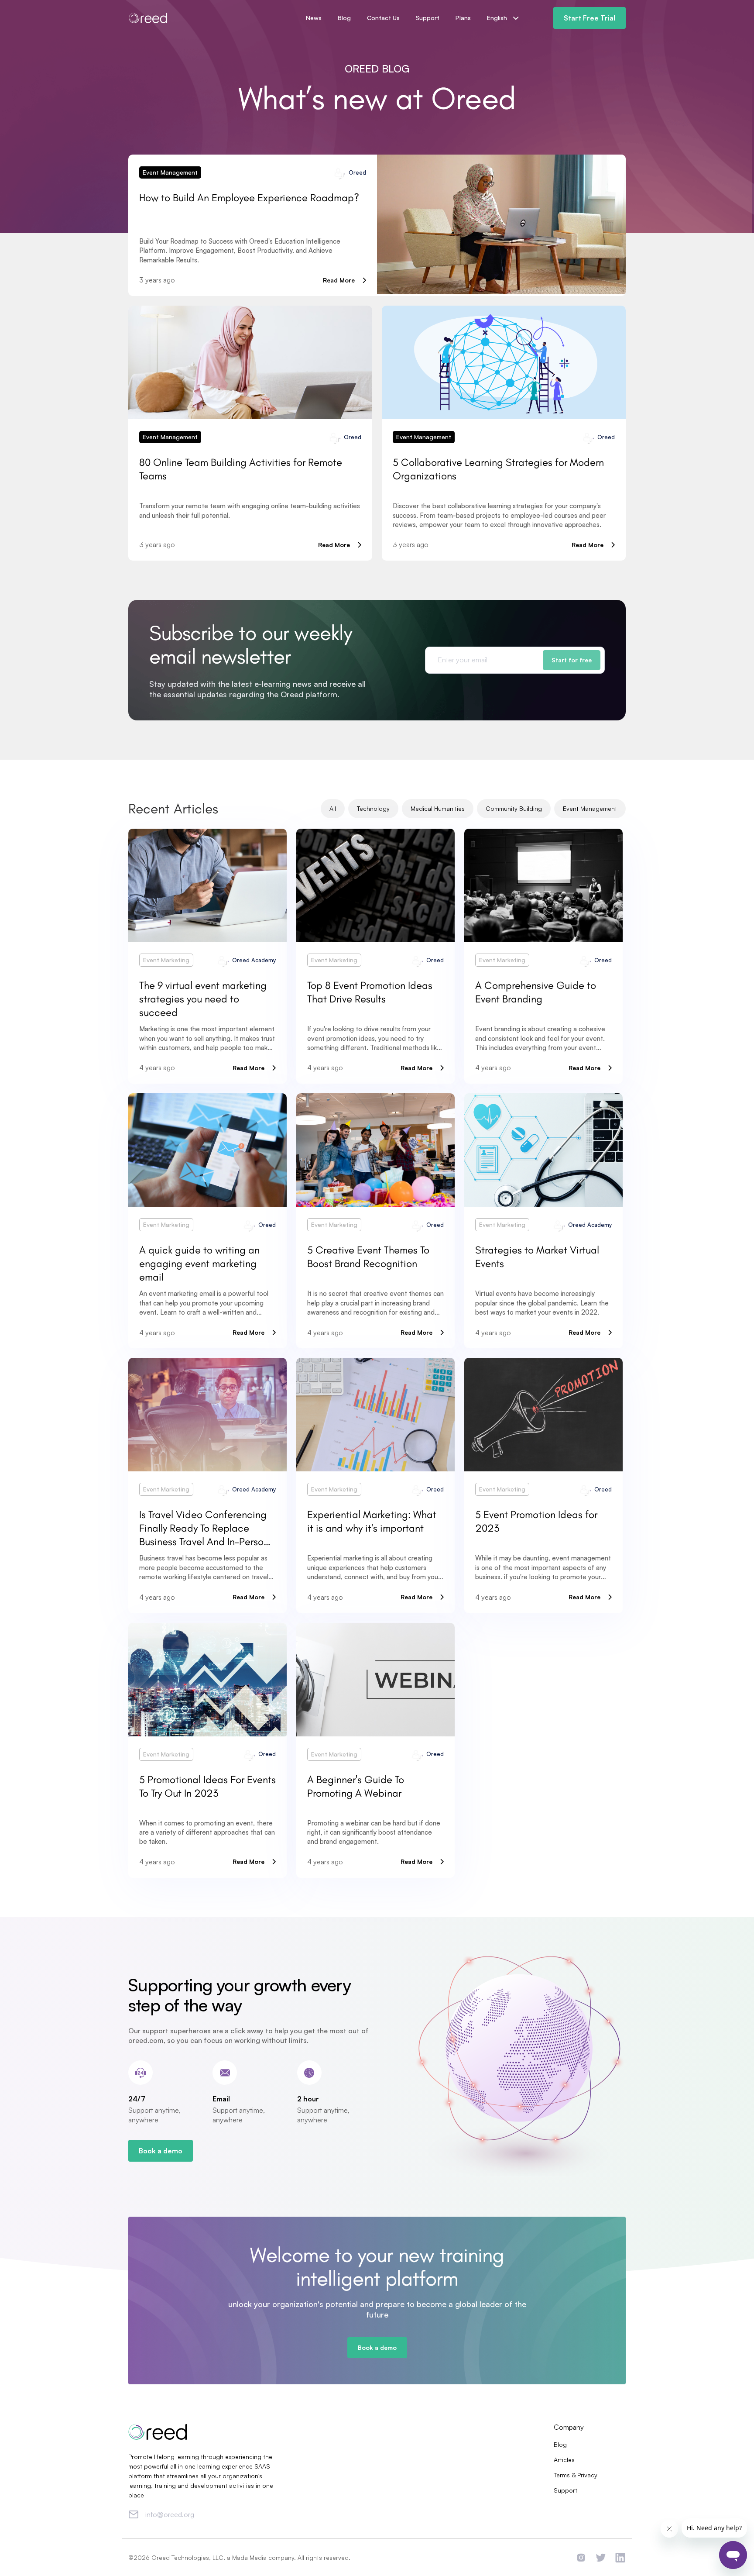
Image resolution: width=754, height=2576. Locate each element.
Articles (564, 2460)
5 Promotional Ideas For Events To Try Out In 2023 (207, 1786)
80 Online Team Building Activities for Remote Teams (241, 469)
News (314, 18)
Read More (339, 280)
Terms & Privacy (576, 2475)
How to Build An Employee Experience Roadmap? (249, 198)
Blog (344, 18)
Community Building (514, 808)
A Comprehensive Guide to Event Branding (536, 992)
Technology (373, 808)
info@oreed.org (170, 2514)
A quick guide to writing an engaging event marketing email (199, 1263)
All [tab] (333, 808)
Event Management (170, 172)
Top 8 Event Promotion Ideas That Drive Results (370, 992)
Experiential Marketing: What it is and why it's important (372, 1521)
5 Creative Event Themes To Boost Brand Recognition (368, 1257)
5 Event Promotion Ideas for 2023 (536, 1521)
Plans (463, 18)
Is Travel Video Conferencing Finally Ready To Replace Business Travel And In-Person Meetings (204, 1528)
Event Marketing (166, 960)
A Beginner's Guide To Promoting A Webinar (356, 1786)
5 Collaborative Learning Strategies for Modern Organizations (498, 469)
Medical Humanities (438, 808)
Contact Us (383, 18)
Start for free (572, 660)
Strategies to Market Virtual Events (537, 1257)
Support (428, 18)
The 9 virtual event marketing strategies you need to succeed (203, 999)
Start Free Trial (589, 18)
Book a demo (161, 2151)
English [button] (498, 18)
